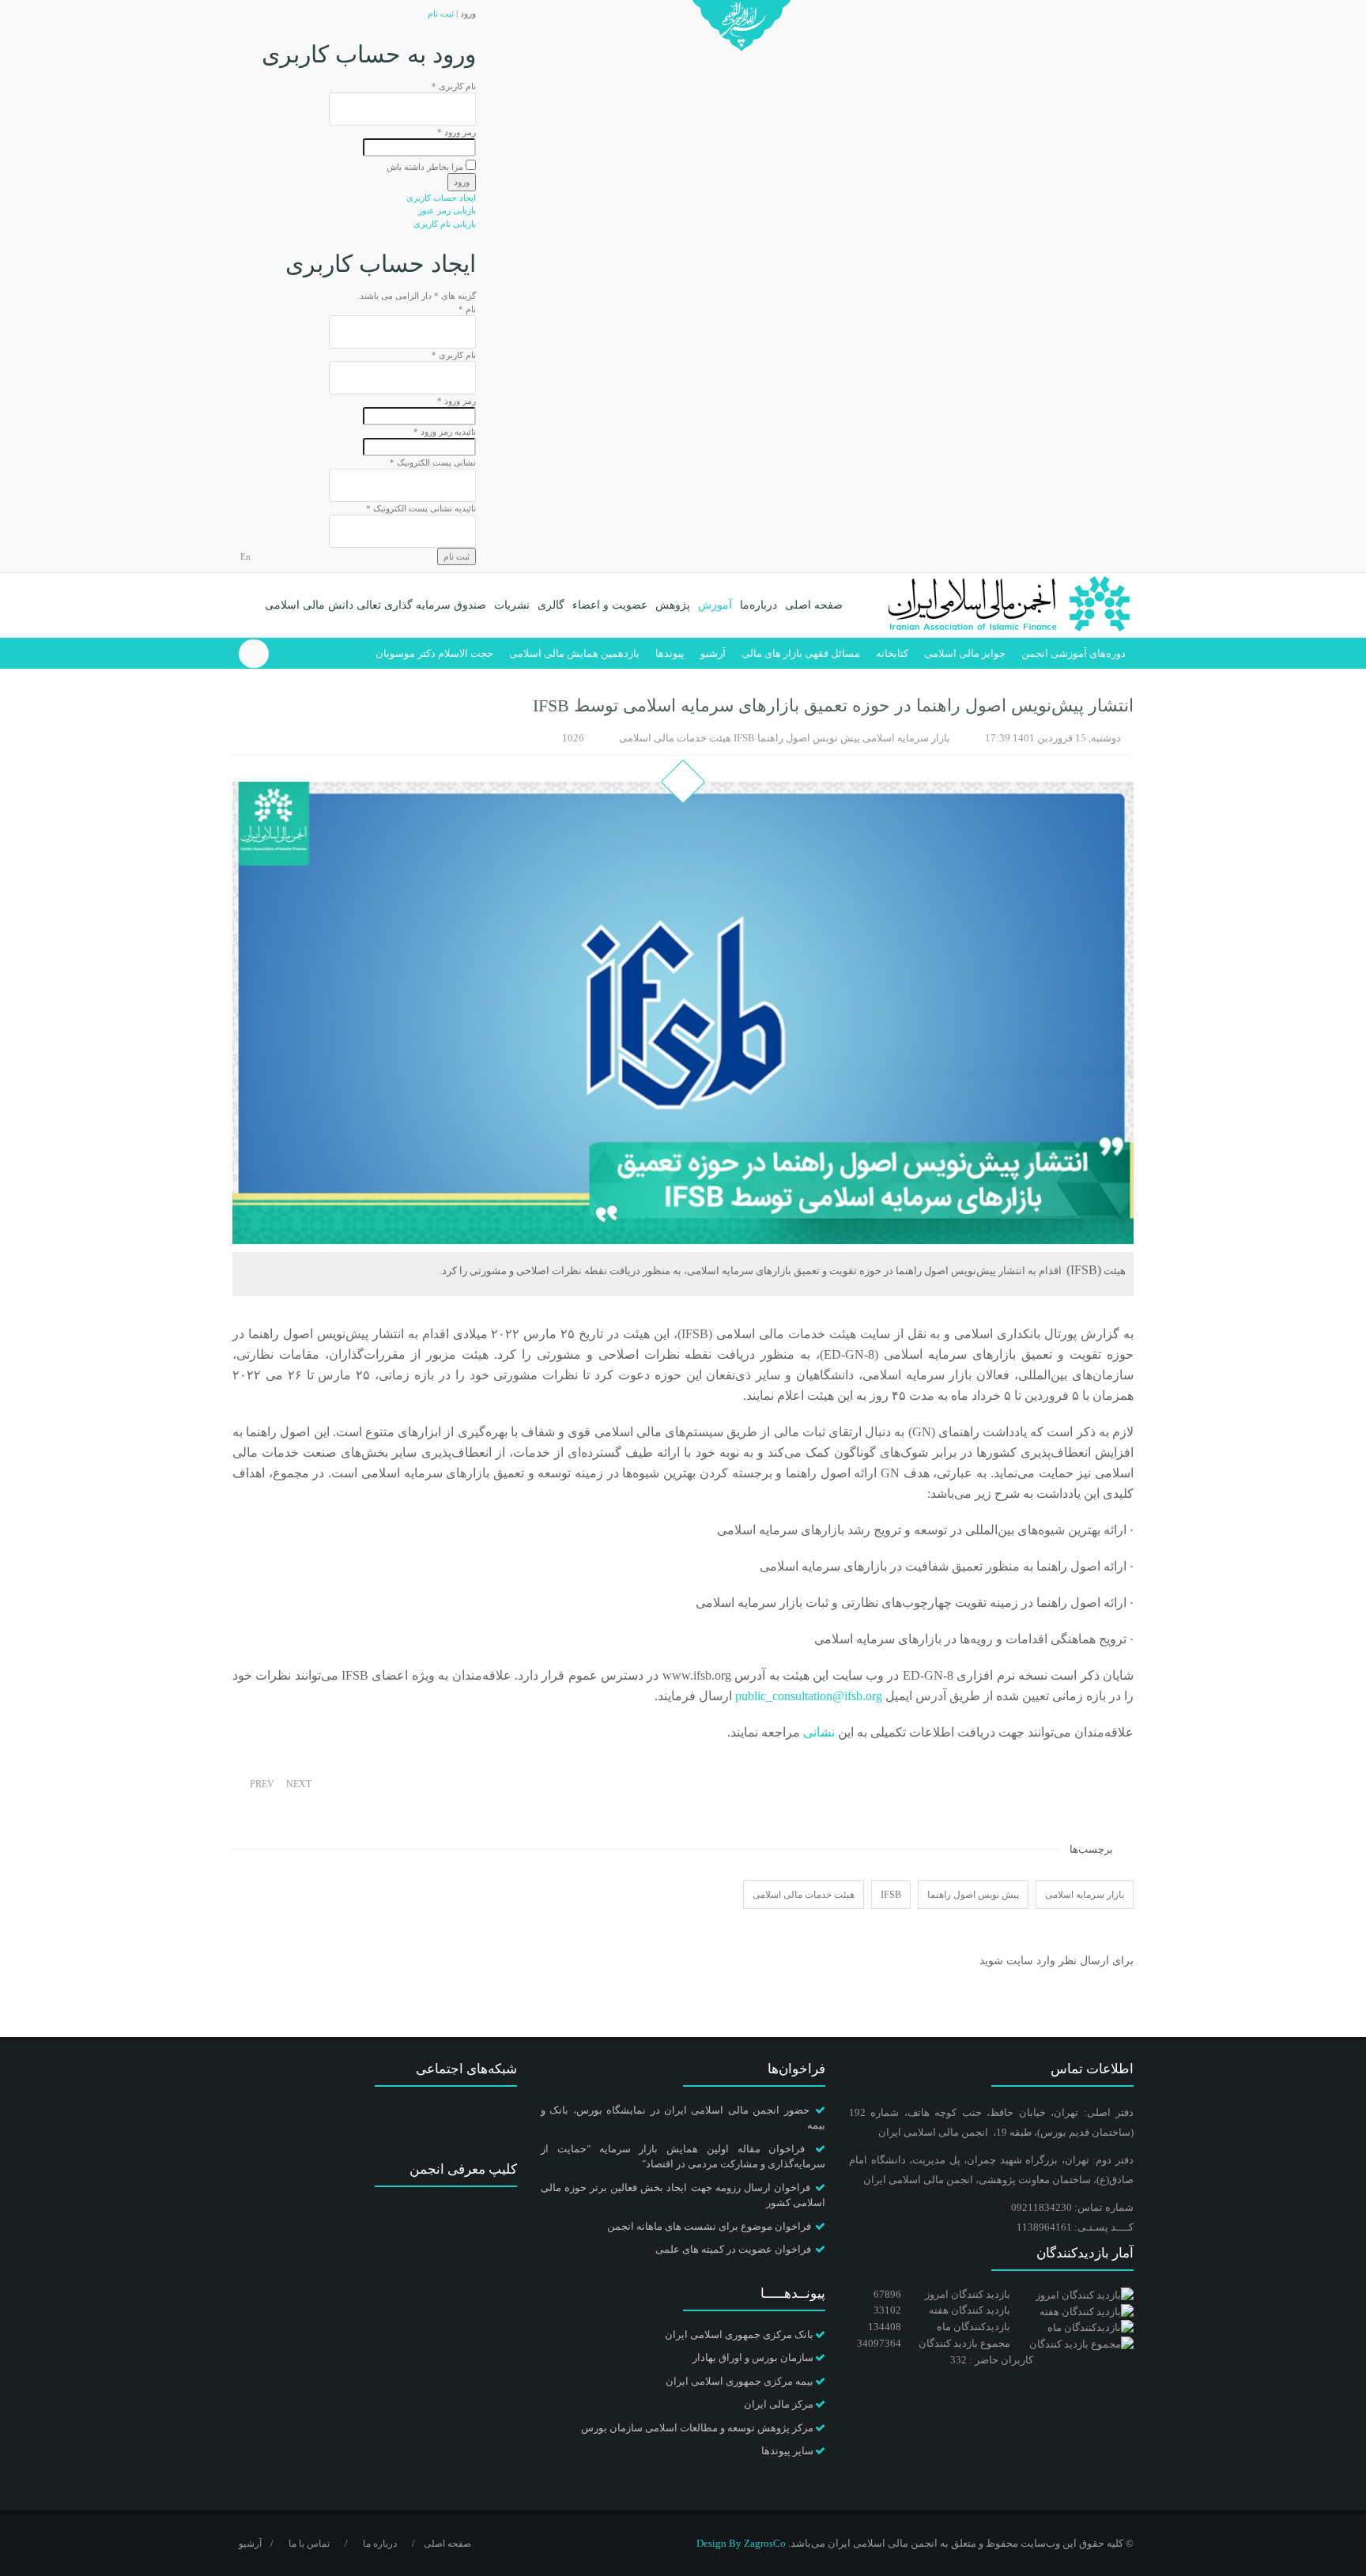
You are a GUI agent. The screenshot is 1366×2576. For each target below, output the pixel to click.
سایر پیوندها (787, 2451)
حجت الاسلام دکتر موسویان (434, 653)
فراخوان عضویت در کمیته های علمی (733, 2249)
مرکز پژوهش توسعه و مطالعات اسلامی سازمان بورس (697, 2428)
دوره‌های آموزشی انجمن (1074, 653)
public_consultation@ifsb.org (809, 1696)
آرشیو (713, 653)
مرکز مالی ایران (779, 2404)
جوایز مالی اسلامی (965, 653)
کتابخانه (892, 653)
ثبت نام (441, 13)
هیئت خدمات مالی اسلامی (675, 738)
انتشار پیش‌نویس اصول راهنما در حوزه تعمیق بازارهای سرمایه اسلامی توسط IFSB (833, 705)
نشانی (817, 1732)
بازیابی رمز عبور (447, 210)
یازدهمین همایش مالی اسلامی (574, 653)
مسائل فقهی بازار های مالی (801, 653)
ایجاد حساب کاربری (441, 198)
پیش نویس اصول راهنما (809, 738)
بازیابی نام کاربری (445, 224)
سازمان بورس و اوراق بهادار (753, 2357)
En (245, 556)
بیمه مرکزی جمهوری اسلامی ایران (740, 2381)
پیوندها (670, 653)
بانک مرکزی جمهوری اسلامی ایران (739, 2335)
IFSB (744, 738)
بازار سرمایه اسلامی (906, 738)
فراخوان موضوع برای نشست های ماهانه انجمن (709, 2226)
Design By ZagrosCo (741, 2543)
